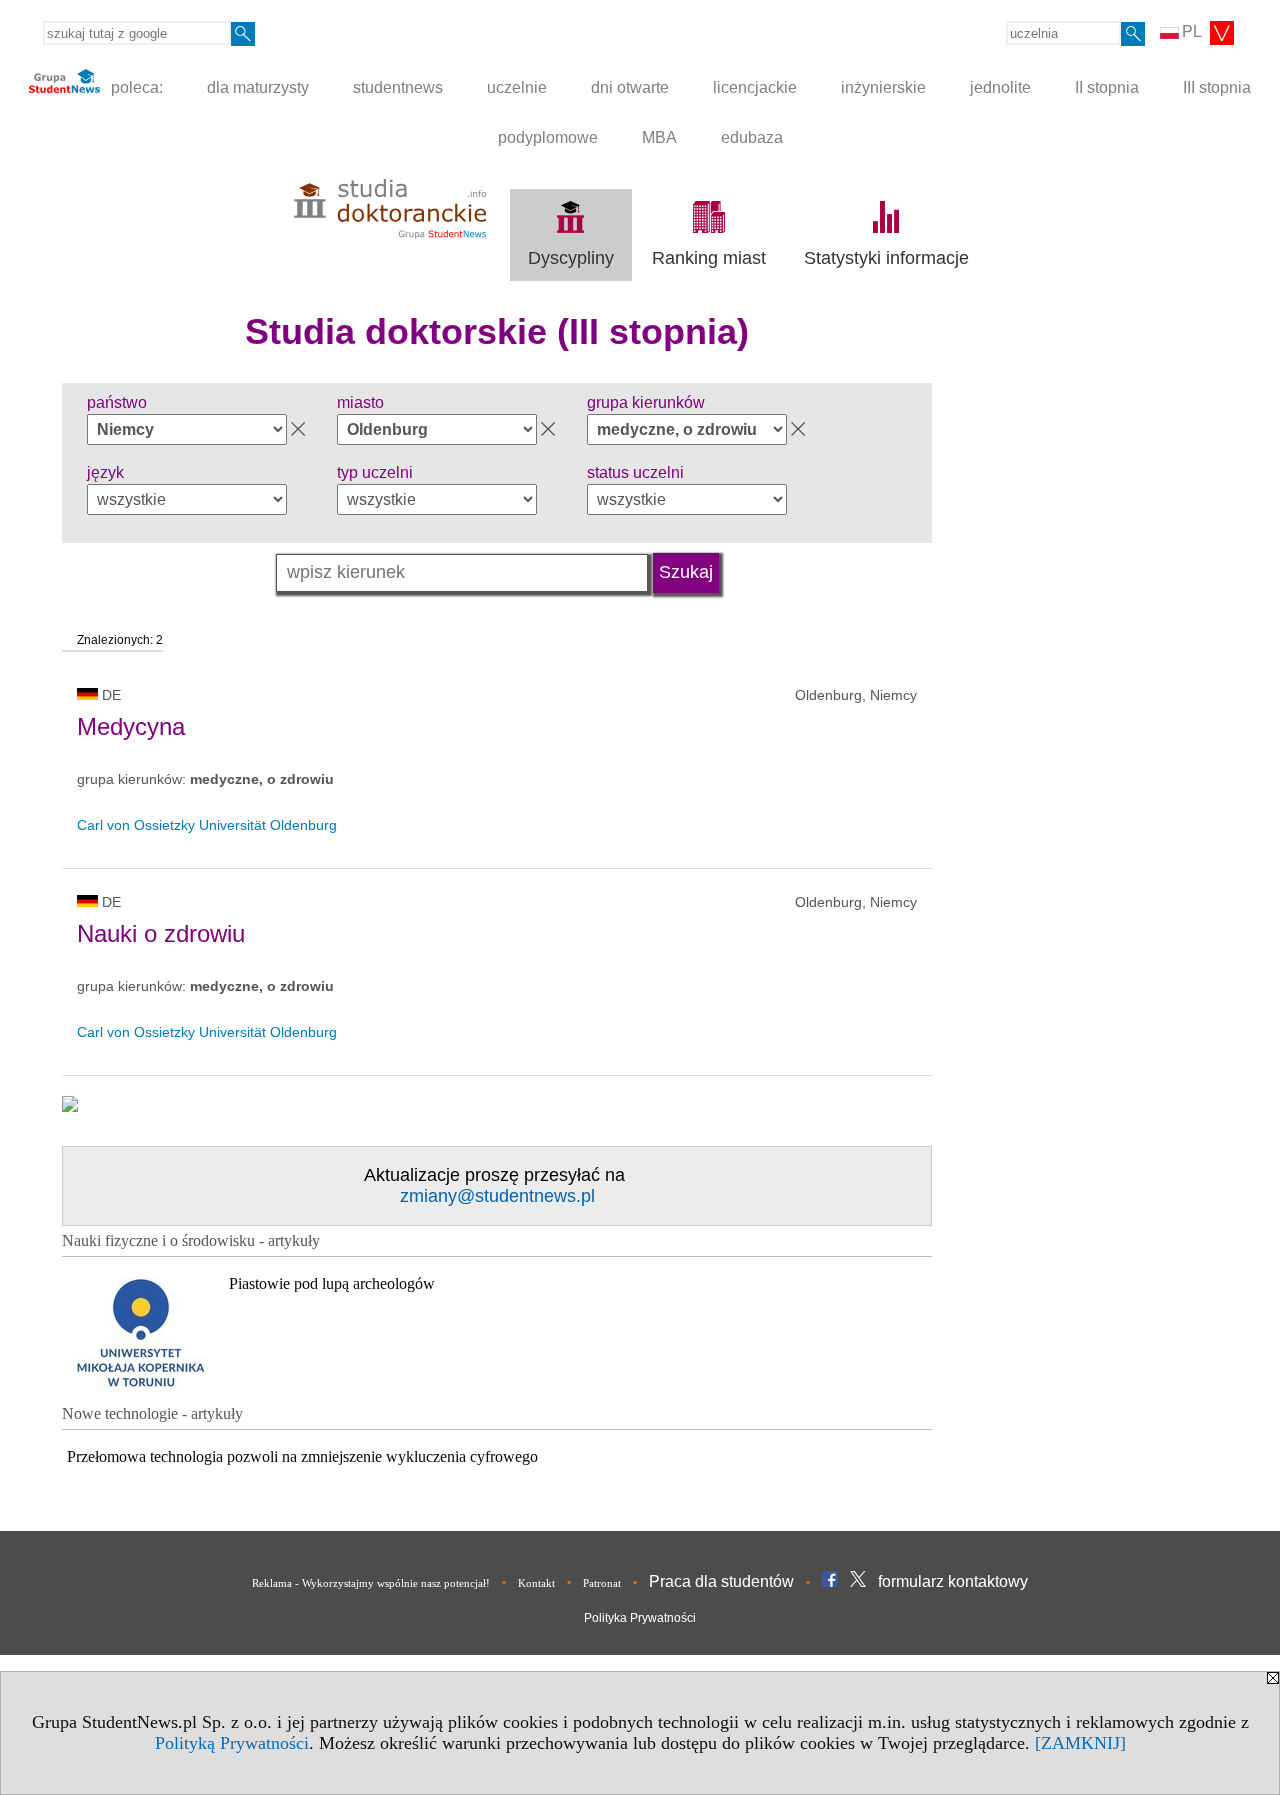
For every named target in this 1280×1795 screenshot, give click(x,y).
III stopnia (1217, 87)
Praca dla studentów (721, 1581)
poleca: (135, 87)
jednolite (1000, 87)
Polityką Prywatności (232, 1743)
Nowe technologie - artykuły (152, 1413)
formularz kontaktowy (953, 1581)
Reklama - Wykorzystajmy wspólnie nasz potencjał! (371, 1583)
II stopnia (1107, 87)
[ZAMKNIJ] (1080, 1743)
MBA (659, 137)
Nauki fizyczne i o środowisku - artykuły (191, 1240)
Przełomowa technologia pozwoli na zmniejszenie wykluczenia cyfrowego (302, 1456)
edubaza (752, 137)
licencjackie (755, 87)
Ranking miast (709, 258)
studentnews (398, 87)
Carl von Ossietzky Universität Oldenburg (207, 825)
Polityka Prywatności (640, 1618)
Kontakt (536, 1583)
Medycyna (131, 726)
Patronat (602, 1583)
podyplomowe (548, 137)
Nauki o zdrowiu (161, 933)
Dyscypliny (571, 258)
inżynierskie (883, 87)
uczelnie (517, 87)
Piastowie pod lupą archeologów (332, 1283)
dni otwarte (630, 87)
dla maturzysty (258, 87)
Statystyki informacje (886, 258)
